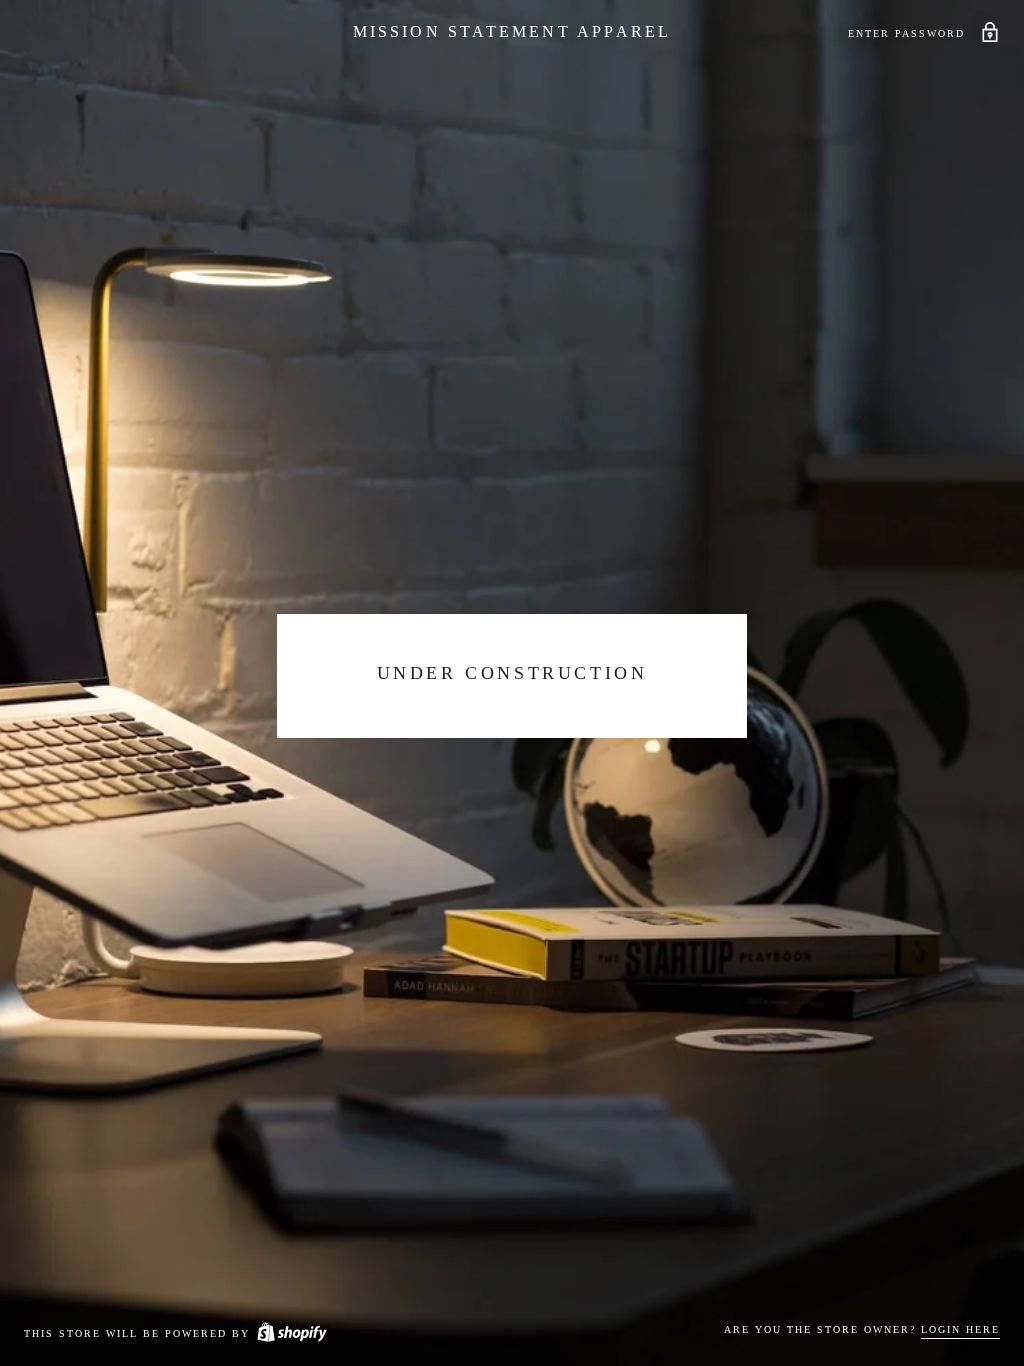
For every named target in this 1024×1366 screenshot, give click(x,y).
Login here (960, 1329)
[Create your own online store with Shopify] (291, 1333)
